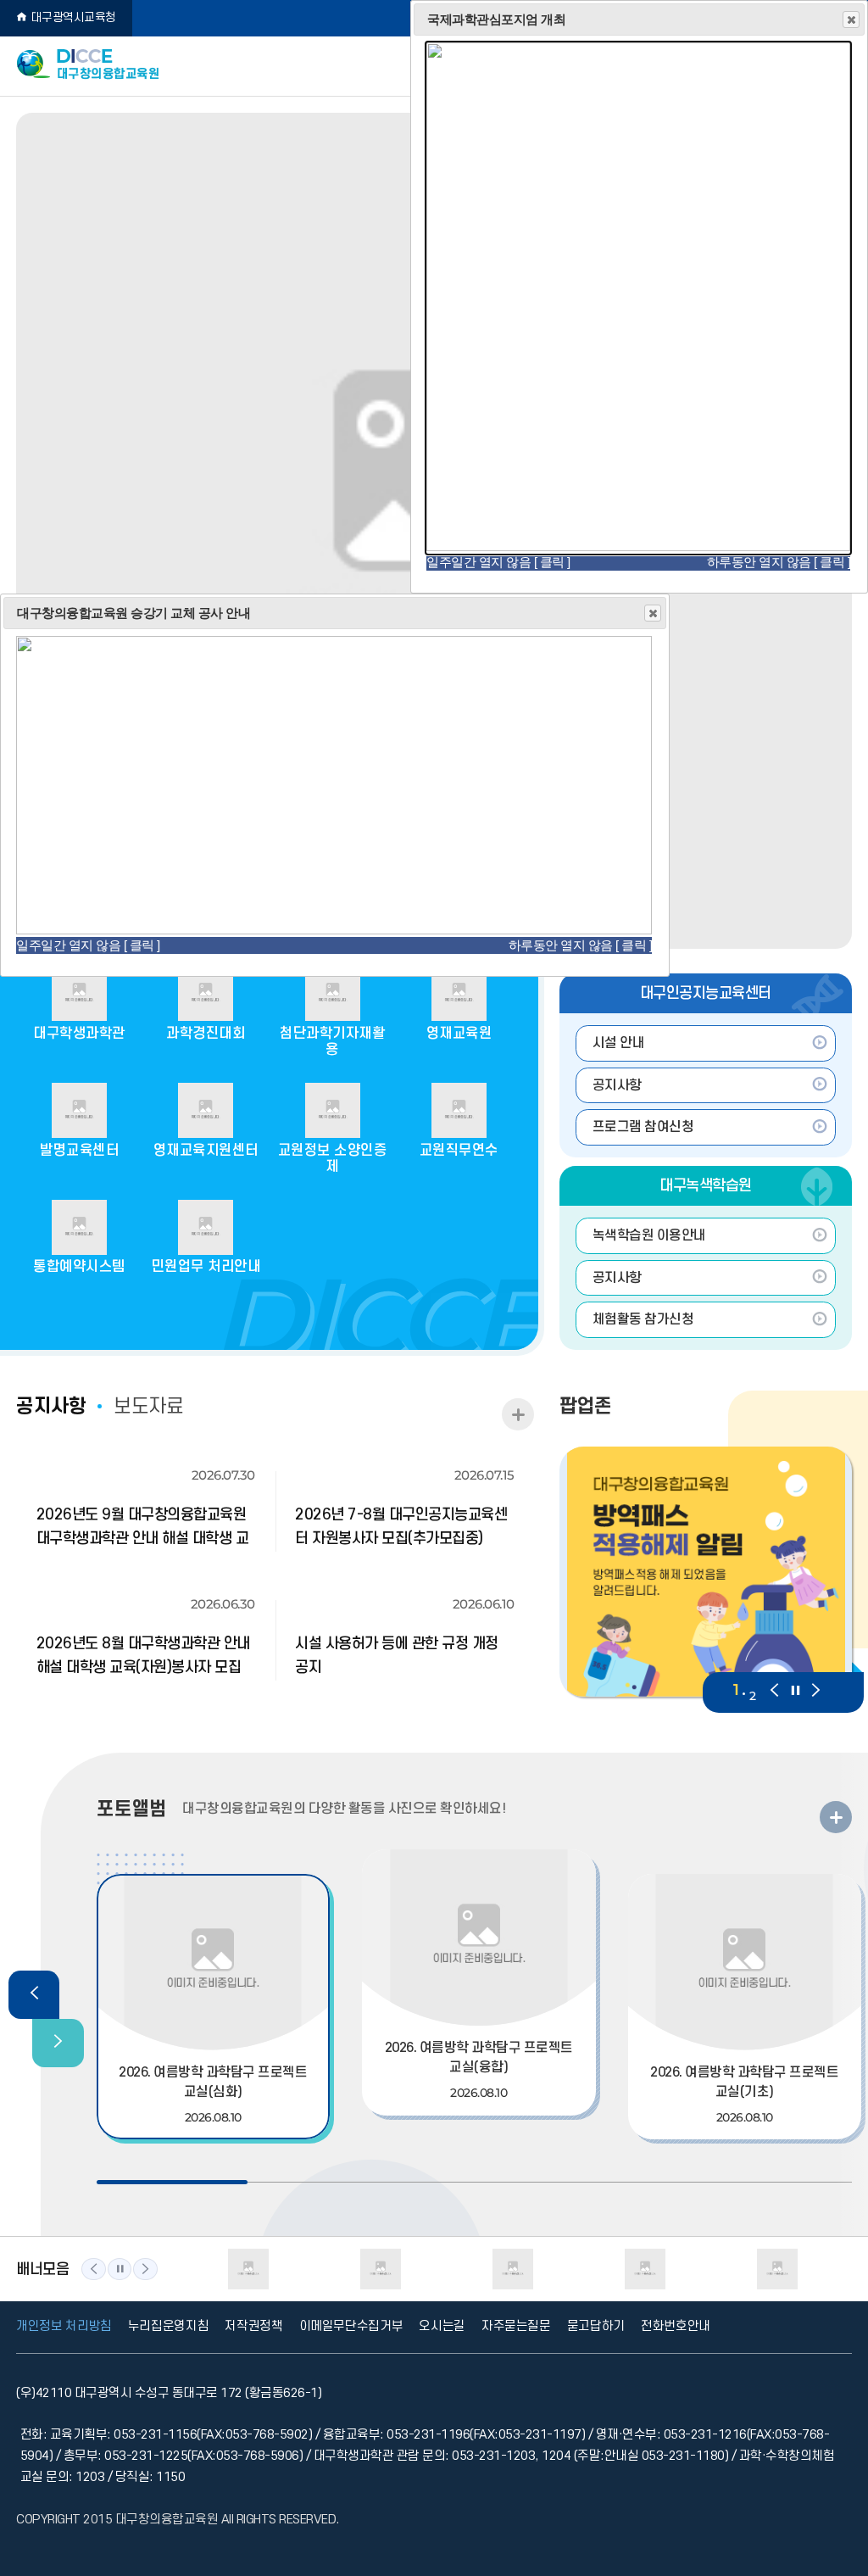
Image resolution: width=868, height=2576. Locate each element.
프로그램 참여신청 (643, 1127)
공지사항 (617, 1085)
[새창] (706, 1572)
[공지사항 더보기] (518, 1414)
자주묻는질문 (516, 2326)
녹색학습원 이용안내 (649, 1235)
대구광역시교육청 (74, 17)
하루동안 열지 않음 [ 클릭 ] (581, 945)
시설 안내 (619, 1043)
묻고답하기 (596, 2326)
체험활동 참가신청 (643, 1319)
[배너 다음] (145, 2269)
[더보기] (836, 1817)
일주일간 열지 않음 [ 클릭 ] (88, 945)
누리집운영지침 (169, 2326)
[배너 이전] (94, 2269)
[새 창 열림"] (638, 546)
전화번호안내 (676, 2326)
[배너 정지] (120, 2269)
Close (653, 613)
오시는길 (442, 2326)
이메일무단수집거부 (351, 2326)
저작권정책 (253, 2326)
